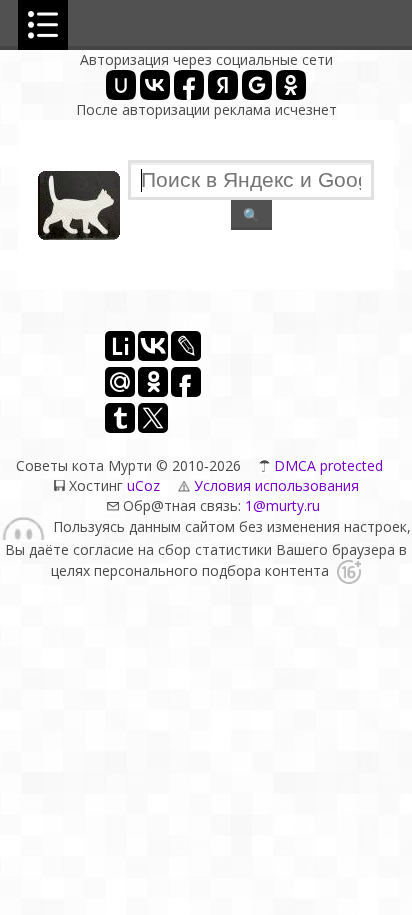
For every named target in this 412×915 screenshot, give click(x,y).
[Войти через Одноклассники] (291, 85)
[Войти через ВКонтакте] (155, 85)
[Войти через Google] (257, 85)
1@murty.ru (280, 505)
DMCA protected (328, 465)
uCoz (143, 485)
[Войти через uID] (121, 85)
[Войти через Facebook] (189, 85)
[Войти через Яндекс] (223, 85)
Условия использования (276, 485)
